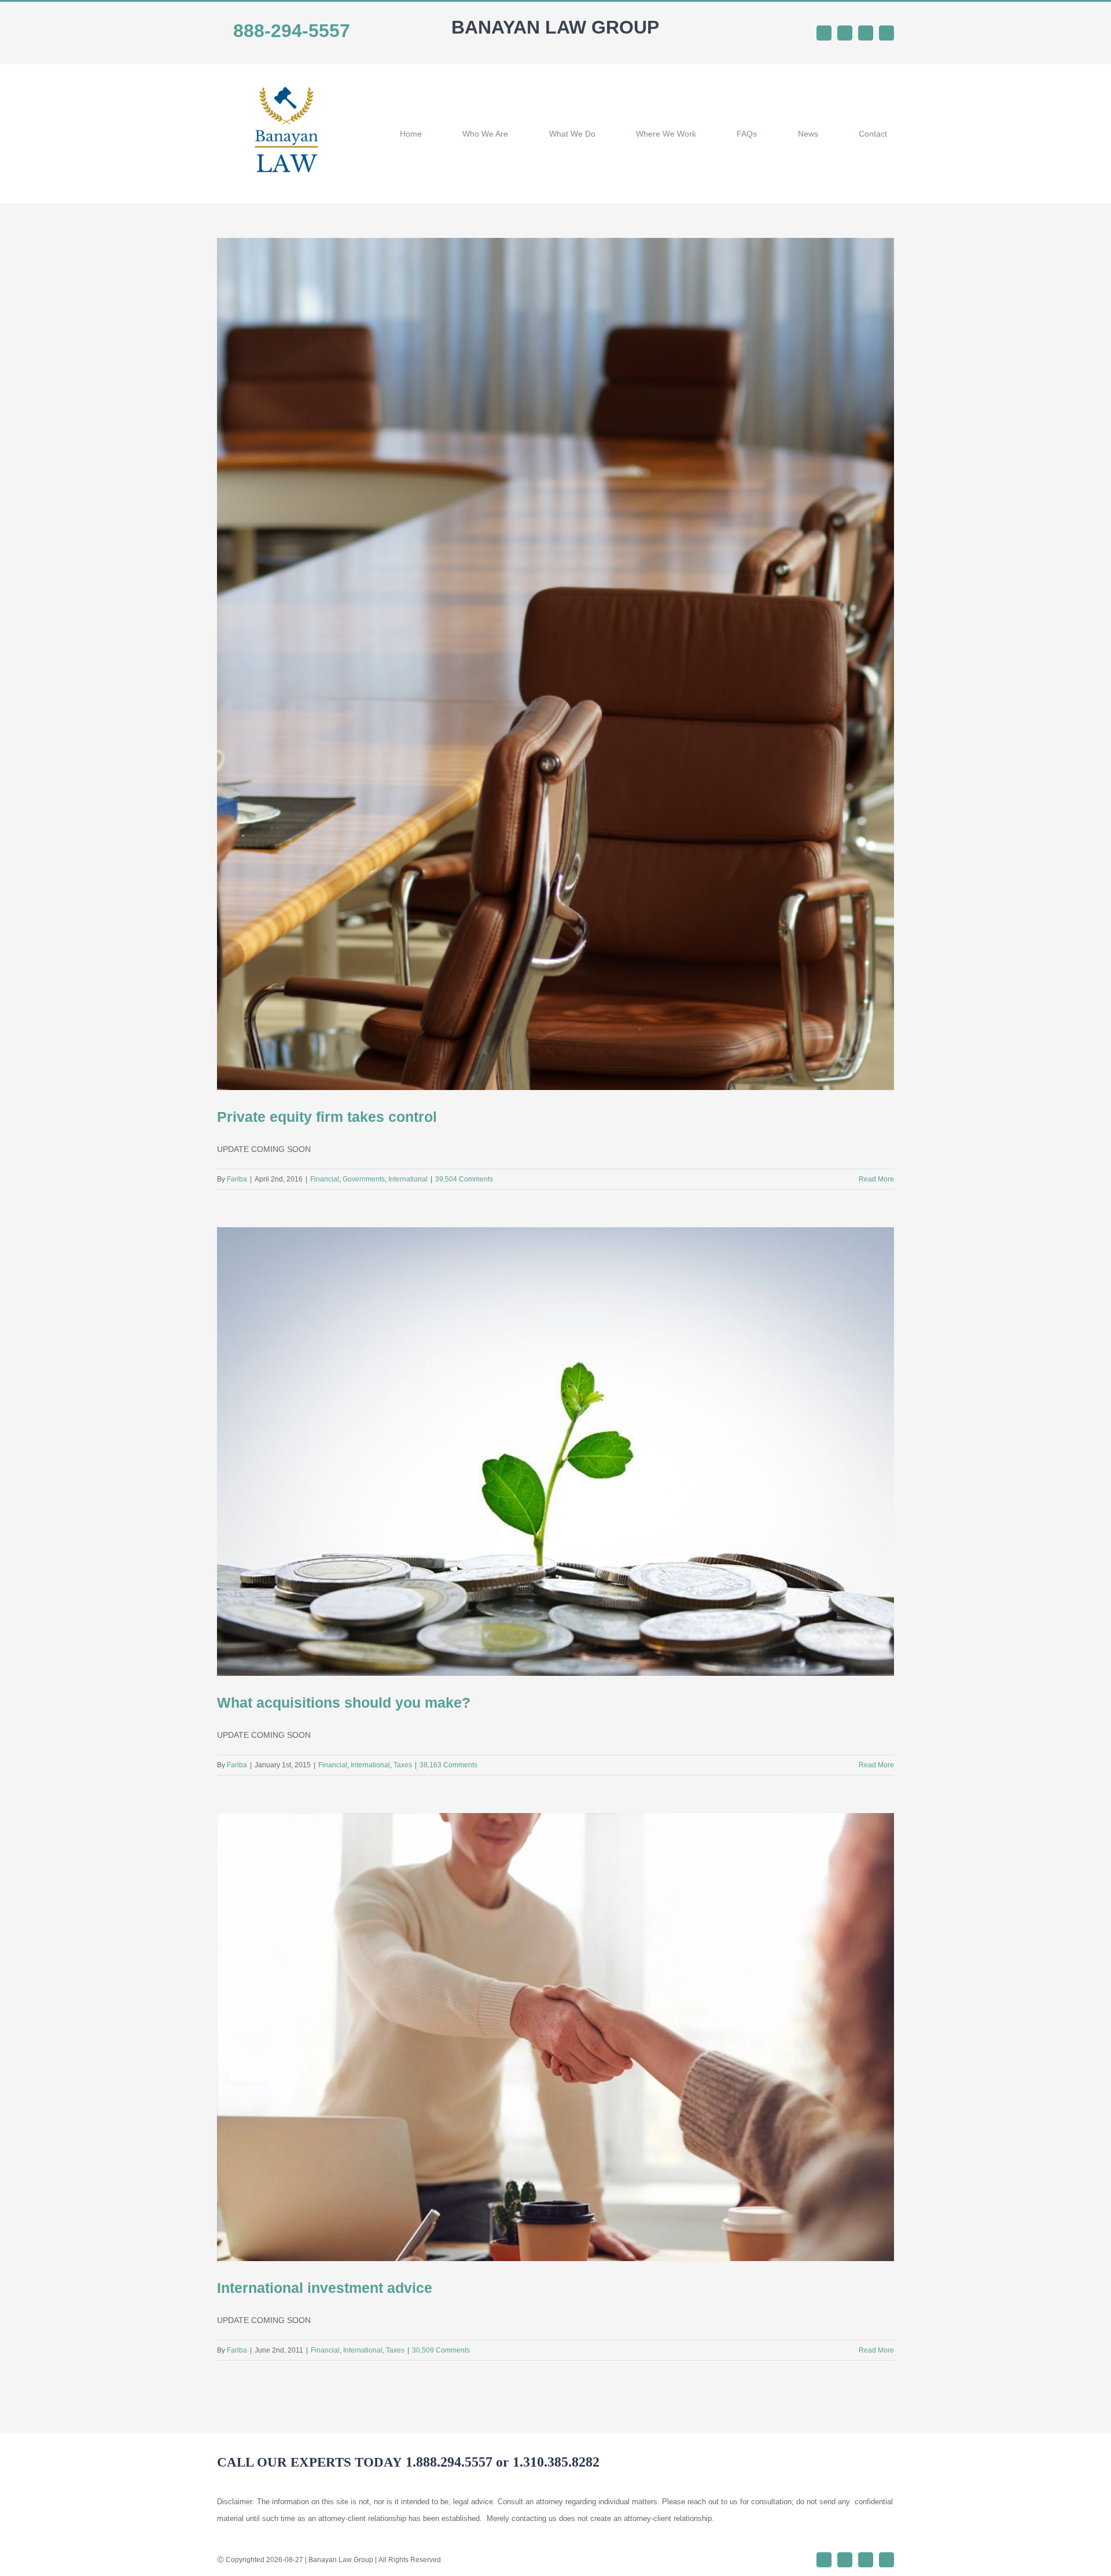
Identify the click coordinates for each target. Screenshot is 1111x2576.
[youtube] (886, 33)
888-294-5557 (292, 31)
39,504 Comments (464, 1179)
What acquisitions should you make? (344, 1702)
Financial (325, 1179)
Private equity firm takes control (327, 1117)
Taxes (403, 1765)
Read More (876, 1179)
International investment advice (325, 2288)
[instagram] (866, 33)
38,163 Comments (448, 1765)
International (408, 1179)
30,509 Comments (441, 2350)
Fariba (237, 1179)
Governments (364, 1179)
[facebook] (824, 33)
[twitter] (845, 33)
